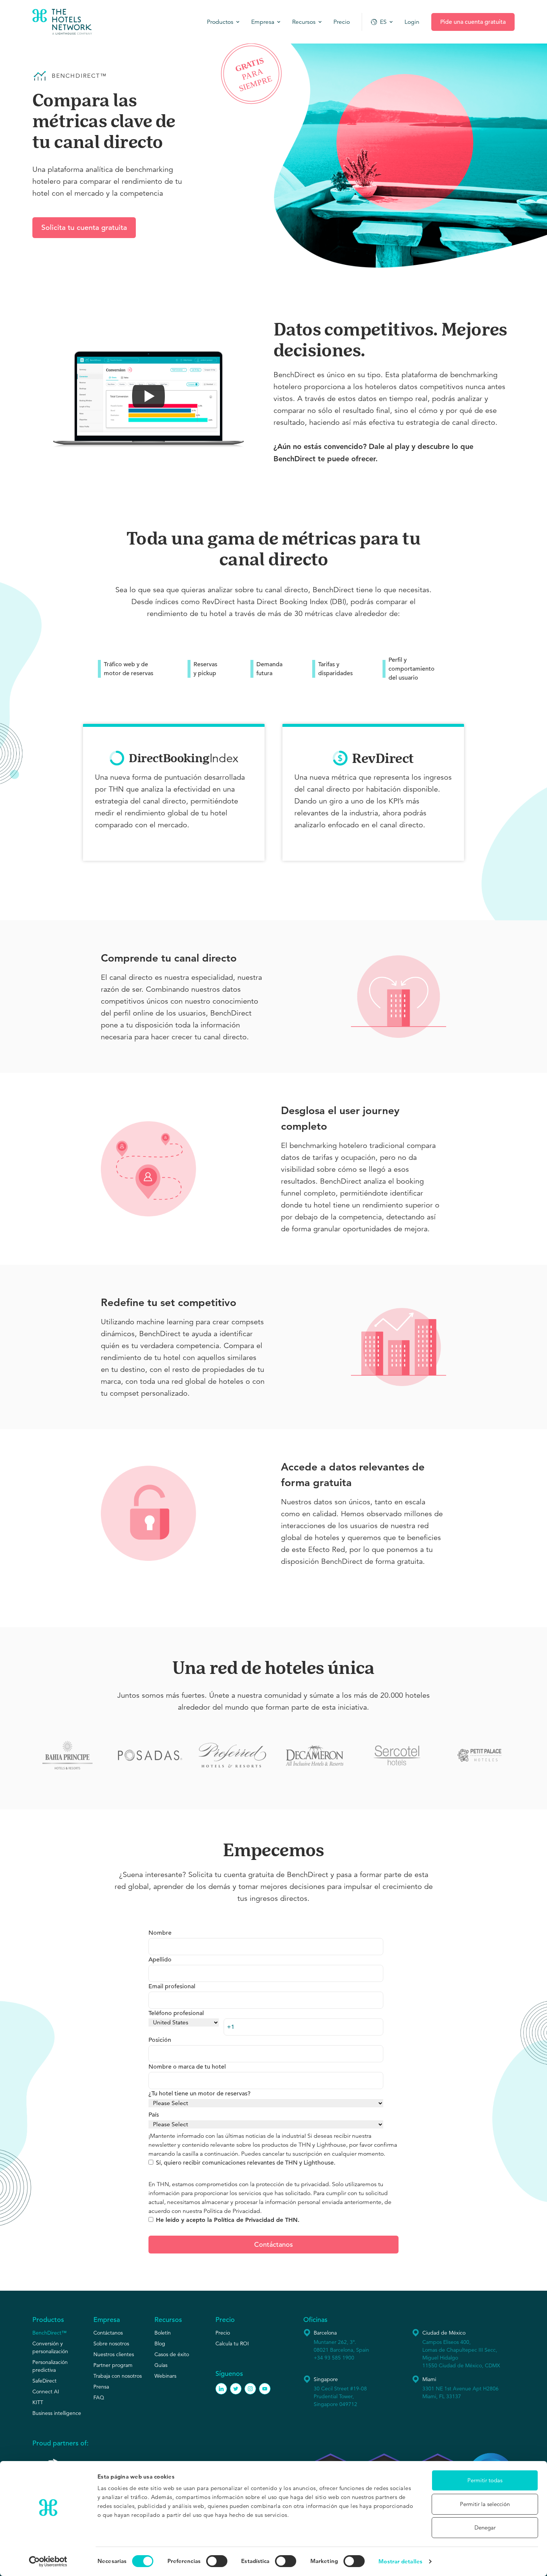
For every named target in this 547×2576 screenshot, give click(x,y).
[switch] (217, 2561)
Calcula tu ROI (232, 2344)
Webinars (165, 2376)
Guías (161, 2365)
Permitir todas (485, 2480)
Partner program (113, 2365)
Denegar (485, 2527)
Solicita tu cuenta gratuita (84, 227)
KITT (38, 2402)
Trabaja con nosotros (118, 2376)
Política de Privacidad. (233, 2211)
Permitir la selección (485, 2504)
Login (412, 22)
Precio (223, 2333)
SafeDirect (44, 2381)
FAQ (99, 2397)
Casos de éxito (172, 2354)
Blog (160, 2344)
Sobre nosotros (111, 2344)
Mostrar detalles (400, 2561)
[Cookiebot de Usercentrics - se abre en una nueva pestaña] (48, 2561)
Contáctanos (108, 2333)
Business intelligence (57, 2413)
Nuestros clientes (114, 2354)
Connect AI (46, 2391)
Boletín (163, 2333)
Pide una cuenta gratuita (473, 22)
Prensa (101, 2387)
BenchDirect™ (49, 2333)
